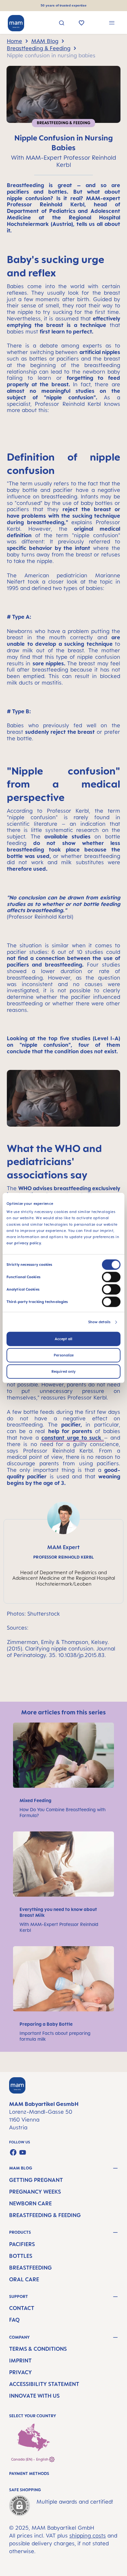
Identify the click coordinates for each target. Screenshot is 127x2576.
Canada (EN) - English (30, 2459)
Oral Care (24, 2279)
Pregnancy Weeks (35, 2192)
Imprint (20, 2361)
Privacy (21, 2372)
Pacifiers (22, 2244)
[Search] (62, 24)
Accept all (63, 1339)
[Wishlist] (82, 23)
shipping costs (88, 2536)
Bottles (21, 2256)
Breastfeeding (30, 2268)
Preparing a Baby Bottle (47, 2024)
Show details (99, 1322)
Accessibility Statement (44, 2384)
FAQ (14, 2320)
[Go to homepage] (16, 23)
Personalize (64, 1355)
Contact (22, 2308)
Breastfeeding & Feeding (45, 2215)
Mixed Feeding (36, 1800)
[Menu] (112, 24)
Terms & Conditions (38, 2349)
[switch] (111, 1277)
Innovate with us (34, 2396)
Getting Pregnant (36, 2180)
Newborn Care (30, 2203)
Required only (63, 1372)
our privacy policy (24, 1243)
